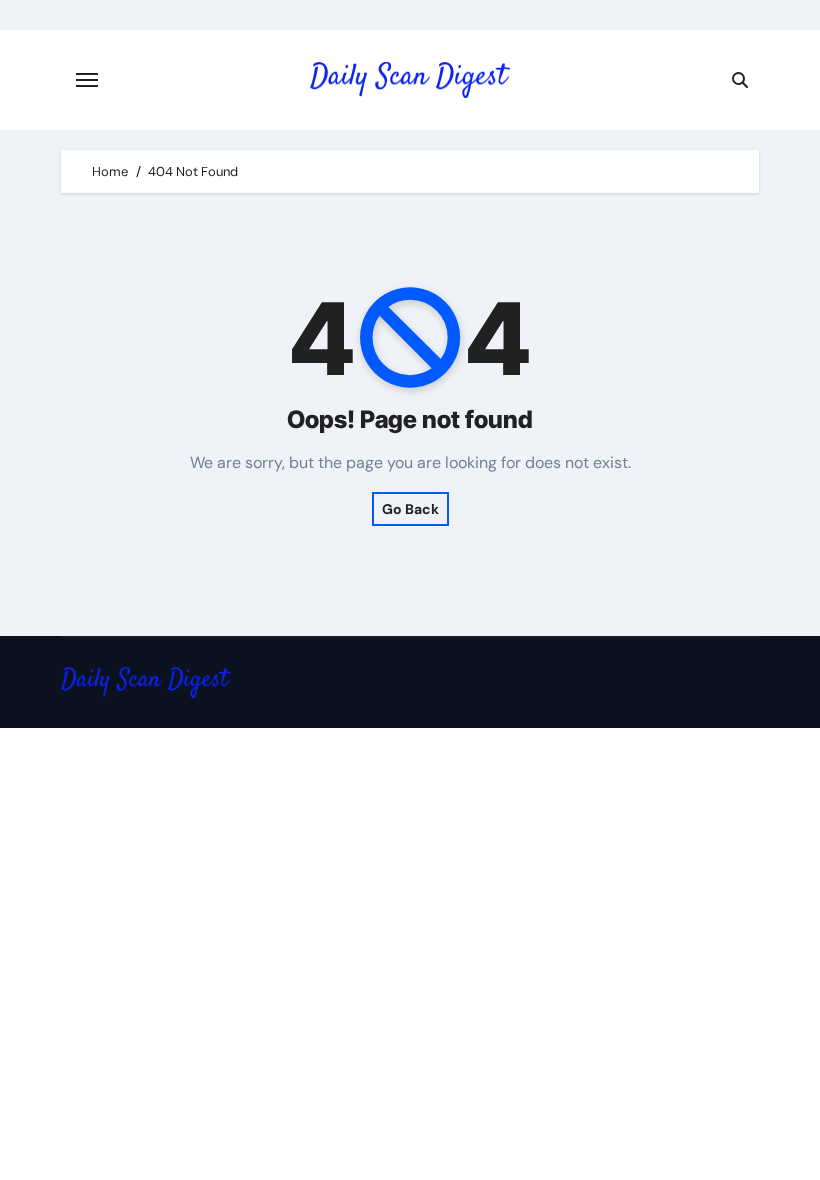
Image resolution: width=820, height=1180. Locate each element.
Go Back (410, 509)
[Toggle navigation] (87, 80)
